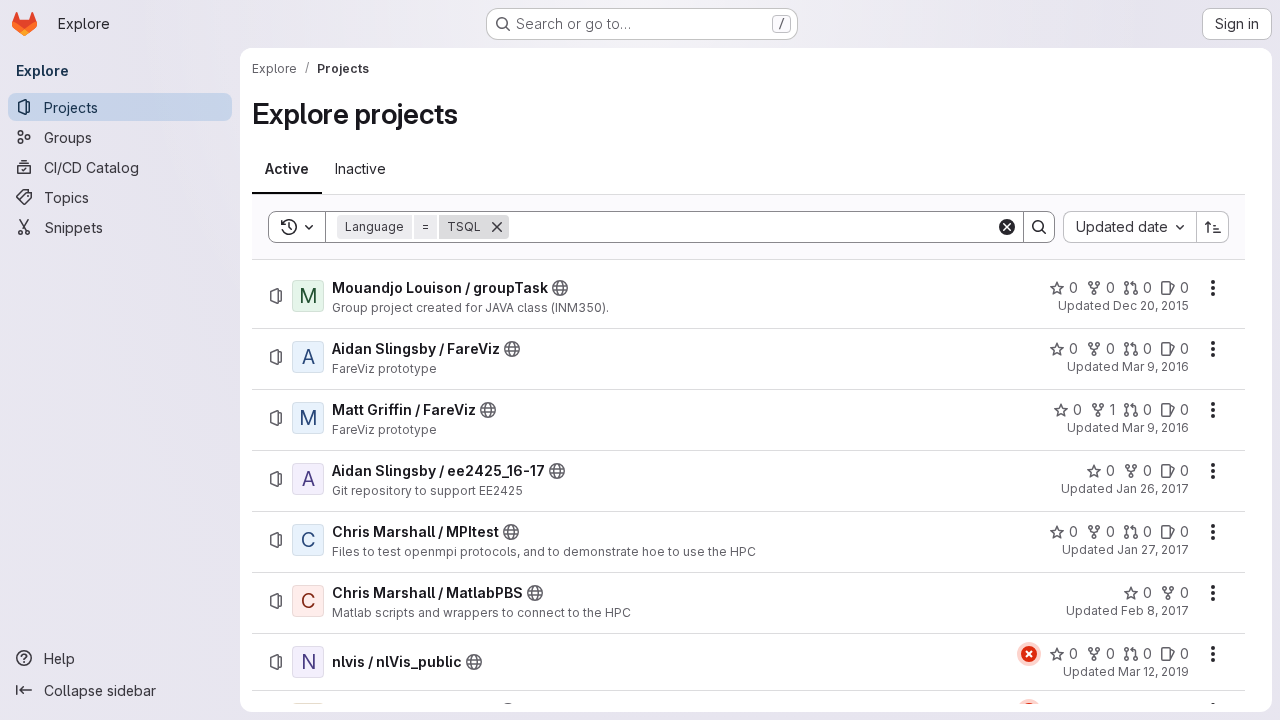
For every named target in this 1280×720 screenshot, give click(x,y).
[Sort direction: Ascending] (1213, 227)
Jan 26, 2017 (1152, 488)
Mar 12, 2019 (1153, 671)
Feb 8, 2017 (1155, 610)
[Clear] (1007, 227)
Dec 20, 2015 (1151, 305)
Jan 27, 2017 (1153, 549)
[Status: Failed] (1029, 654)
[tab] (287, 169)
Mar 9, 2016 (1155, 366)
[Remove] (497, 227)
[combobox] (1129, 227)
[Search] (1039, 227)
